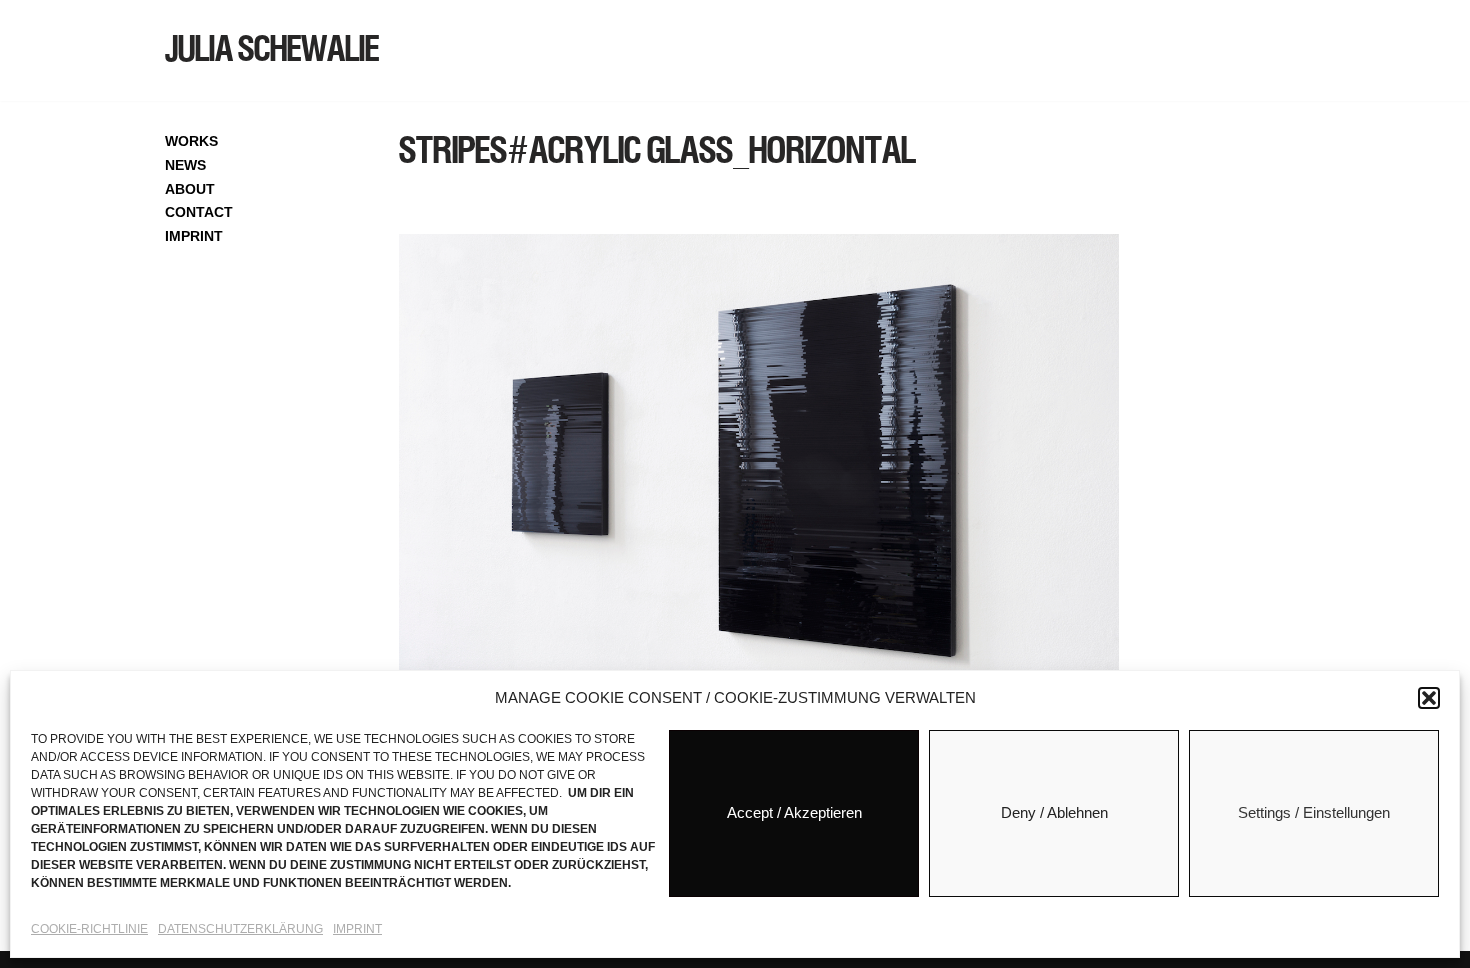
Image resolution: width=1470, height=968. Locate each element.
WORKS (191, 141)
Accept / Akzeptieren (794, 813)
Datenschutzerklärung (240, 929)
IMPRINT (194, 236)
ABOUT (190, 189)
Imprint (357, 929)
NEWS (185, 165)
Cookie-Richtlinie (89, 929)
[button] (1429, 698)
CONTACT (199, 212)
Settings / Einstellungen (1314, 813)
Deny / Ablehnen (1054, 813)
